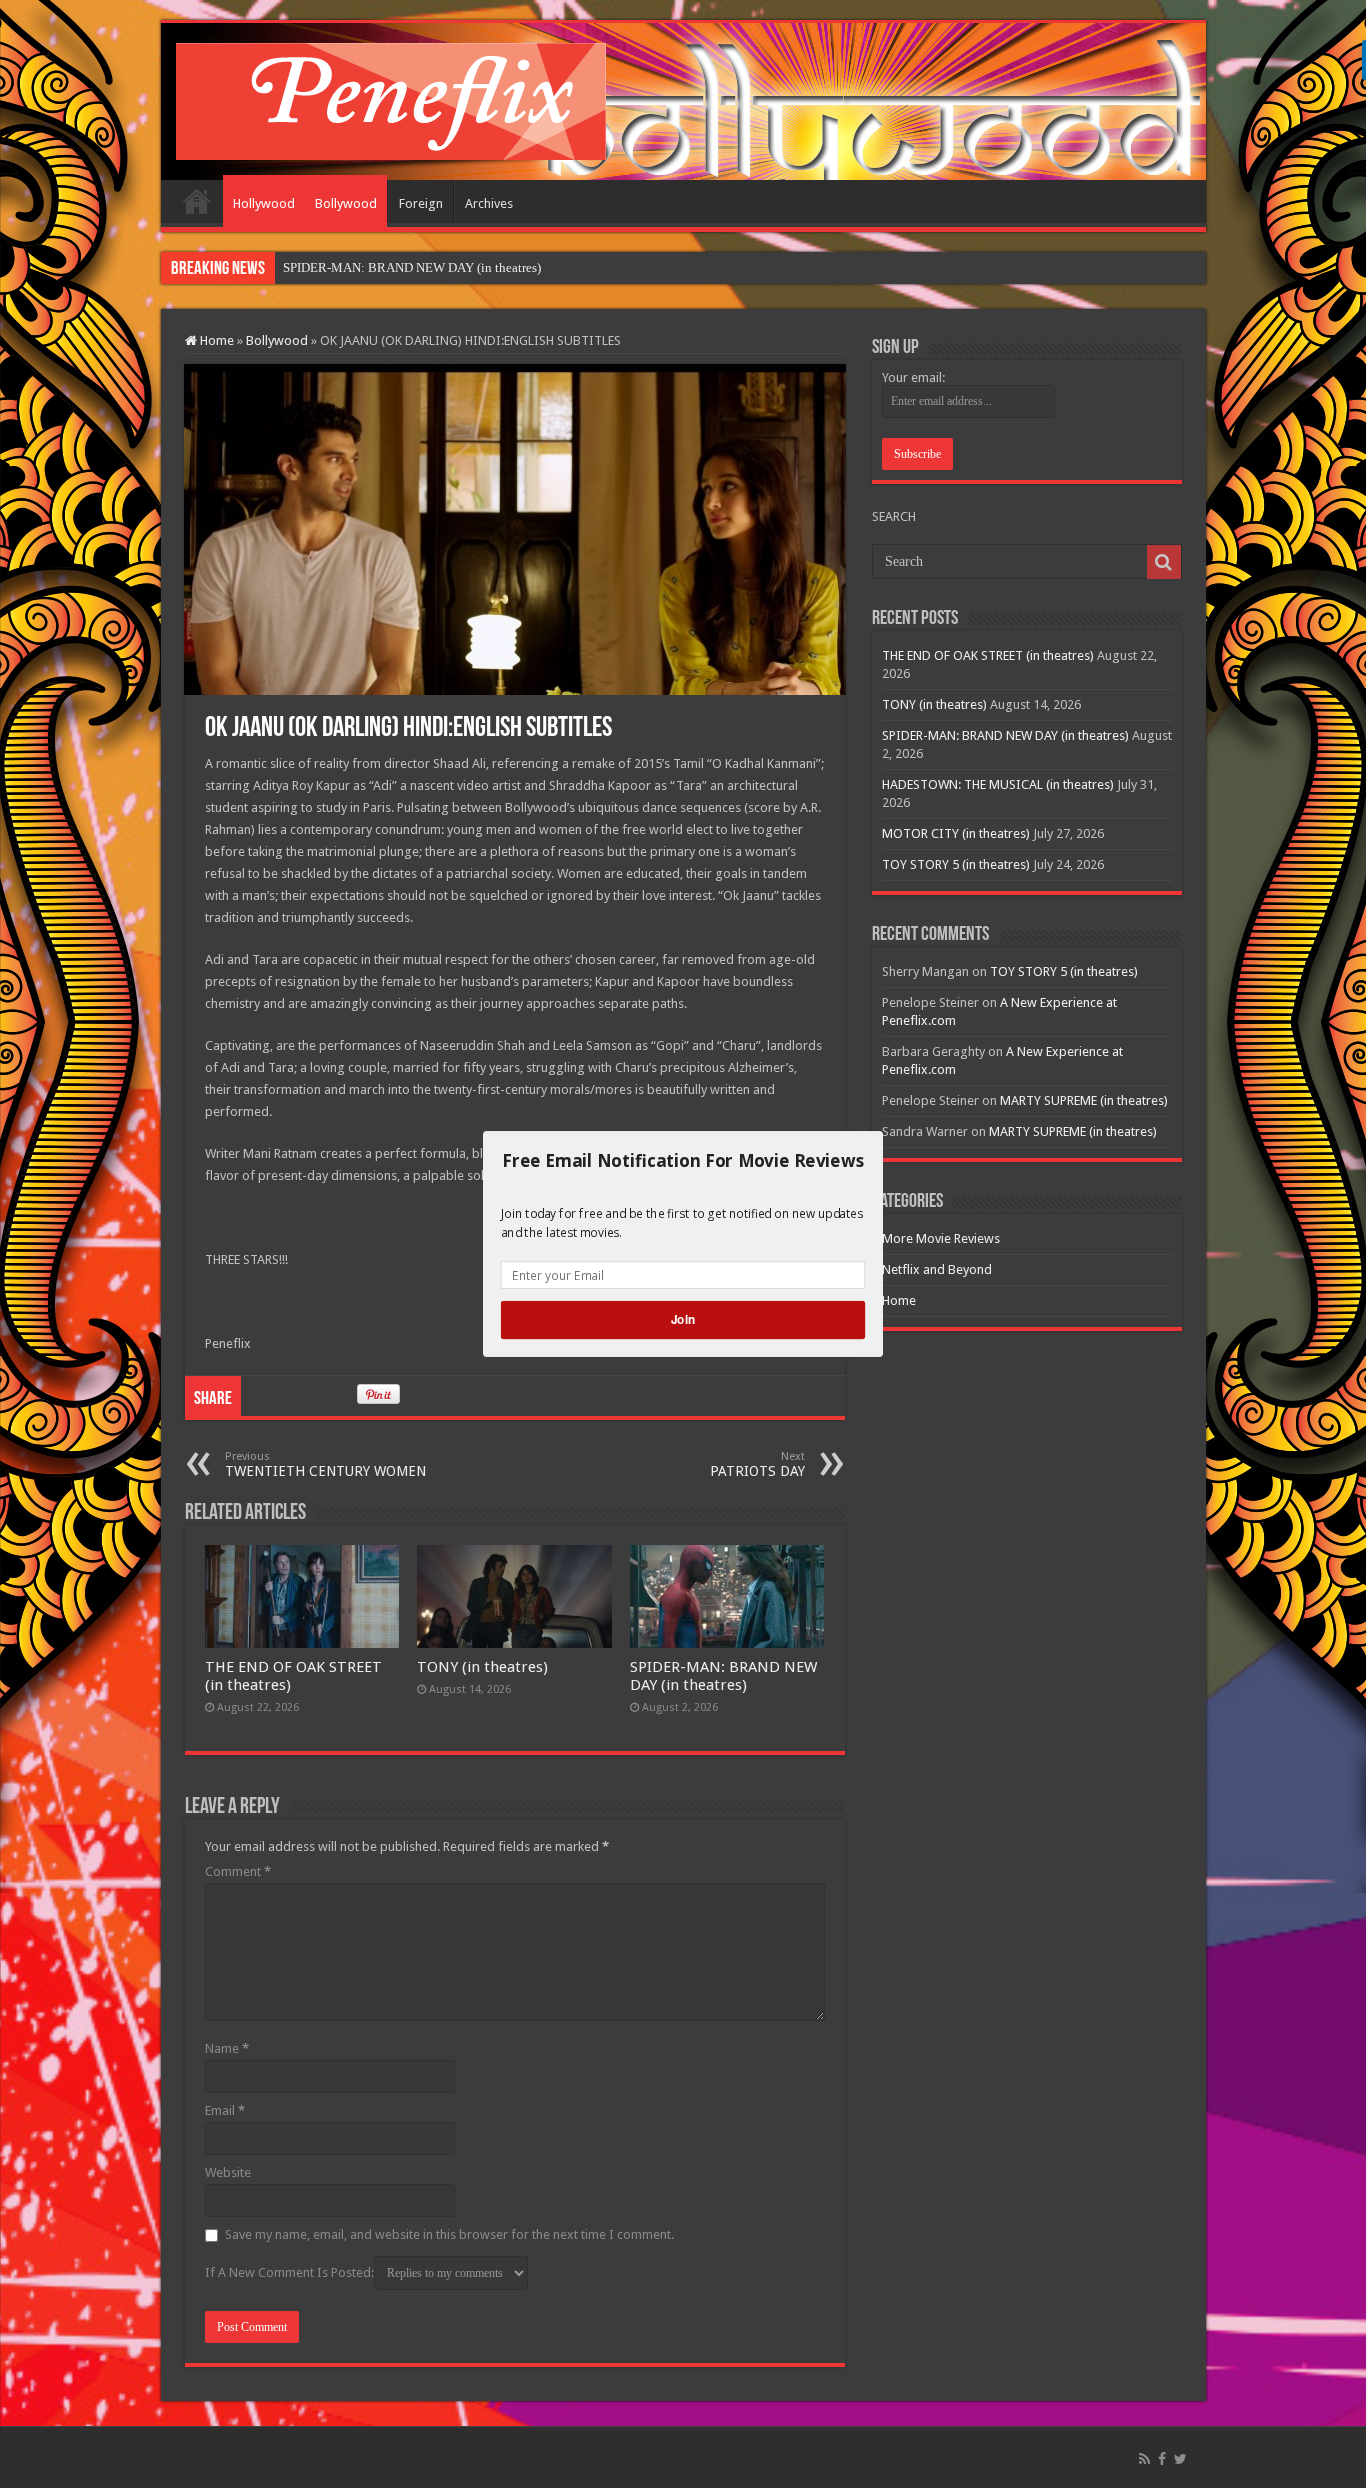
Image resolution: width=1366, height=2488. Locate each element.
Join (683, 1319)
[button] (683, 1161)
